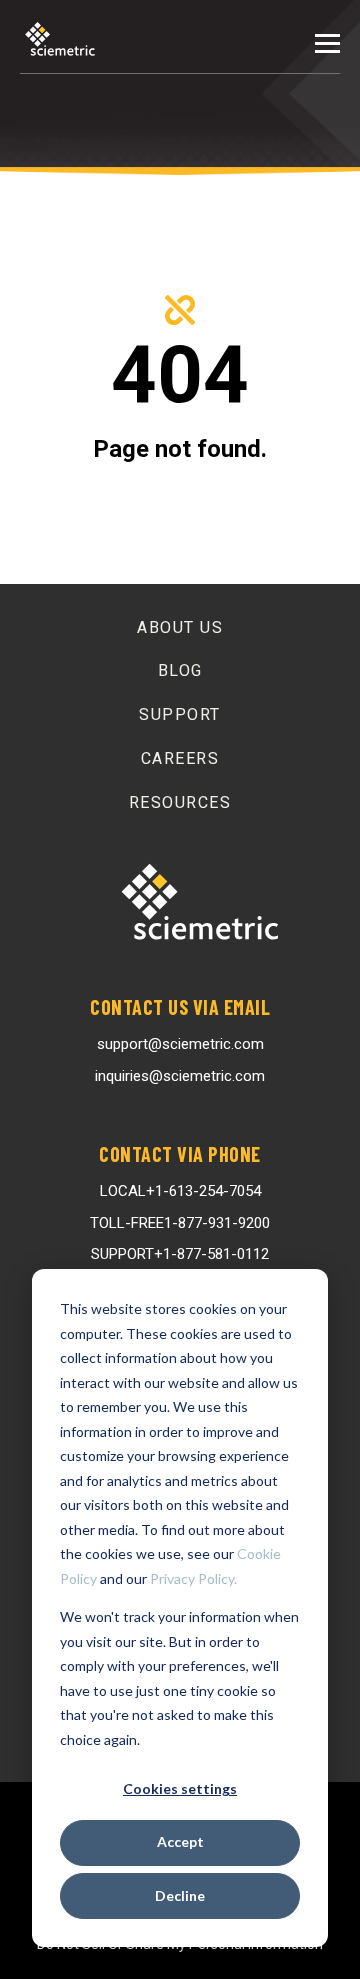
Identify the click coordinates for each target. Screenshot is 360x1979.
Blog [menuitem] (180, 670)
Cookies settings (180, 1788)
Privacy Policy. (193, 1578)
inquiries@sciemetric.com (180, 1076)
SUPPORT (180, 1254)
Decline (180, 1895)
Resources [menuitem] (180, 802)
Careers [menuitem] (180, 758)
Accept (180, 1841)
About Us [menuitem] (180, 627)
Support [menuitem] (180, 714)
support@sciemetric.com (180, 1044)
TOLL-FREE (180, 1223)
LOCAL (180, 1191)
